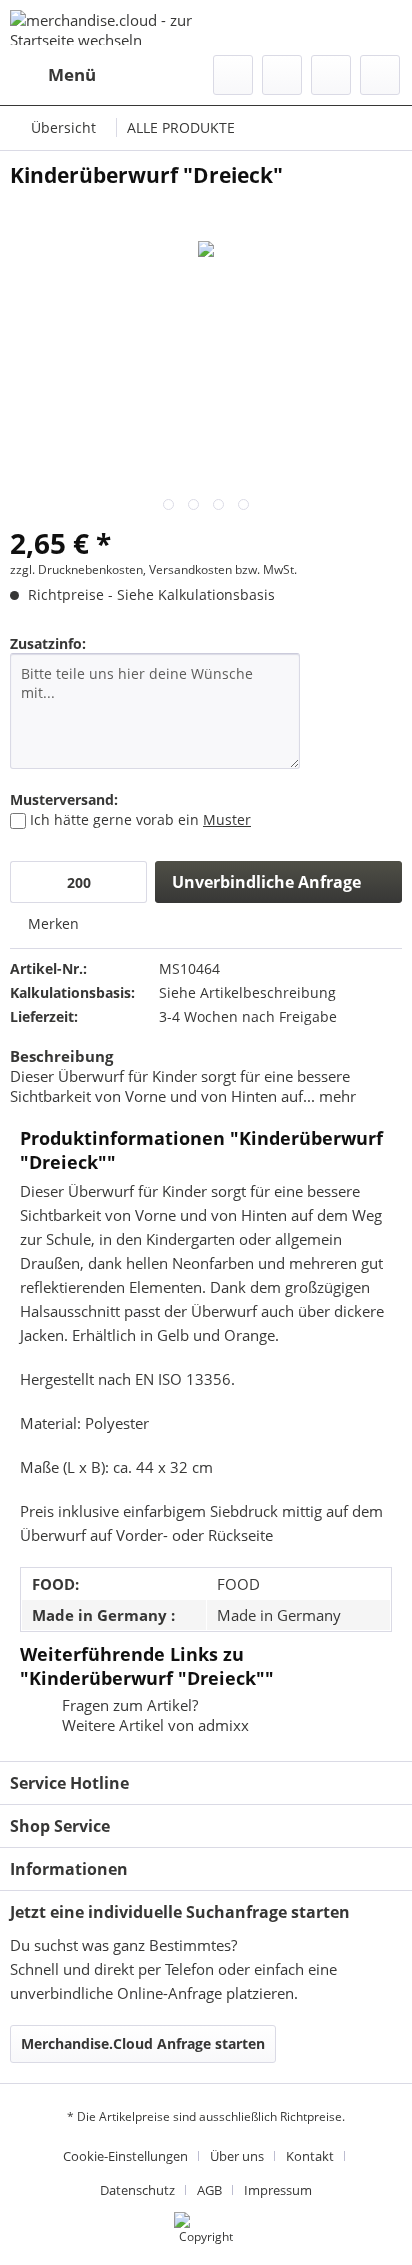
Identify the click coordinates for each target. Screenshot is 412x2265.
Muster (227, 819)
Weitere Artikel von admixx (153, 1725)
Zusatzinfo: (48, 643)
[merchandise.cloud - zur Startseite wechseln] (108, 27)
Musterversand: (64, 799)
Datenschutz (137, 2190)
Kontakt (310, 2156)
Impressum (278, 2190)
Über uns (237, 2156)
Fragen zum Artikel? (128, 1705)
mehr (335, 1096)
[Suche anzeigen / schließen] (233, 75)
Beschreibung (61, 1056)
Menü (72, 74)
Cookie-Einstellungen (125, 2156)
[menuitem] (53, 75)
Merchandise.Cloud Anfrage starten (143, 2043)
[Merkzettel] (282, 75)
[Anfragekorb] (380, 75)
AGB (209, 2190)
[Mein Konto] (331, 75)
